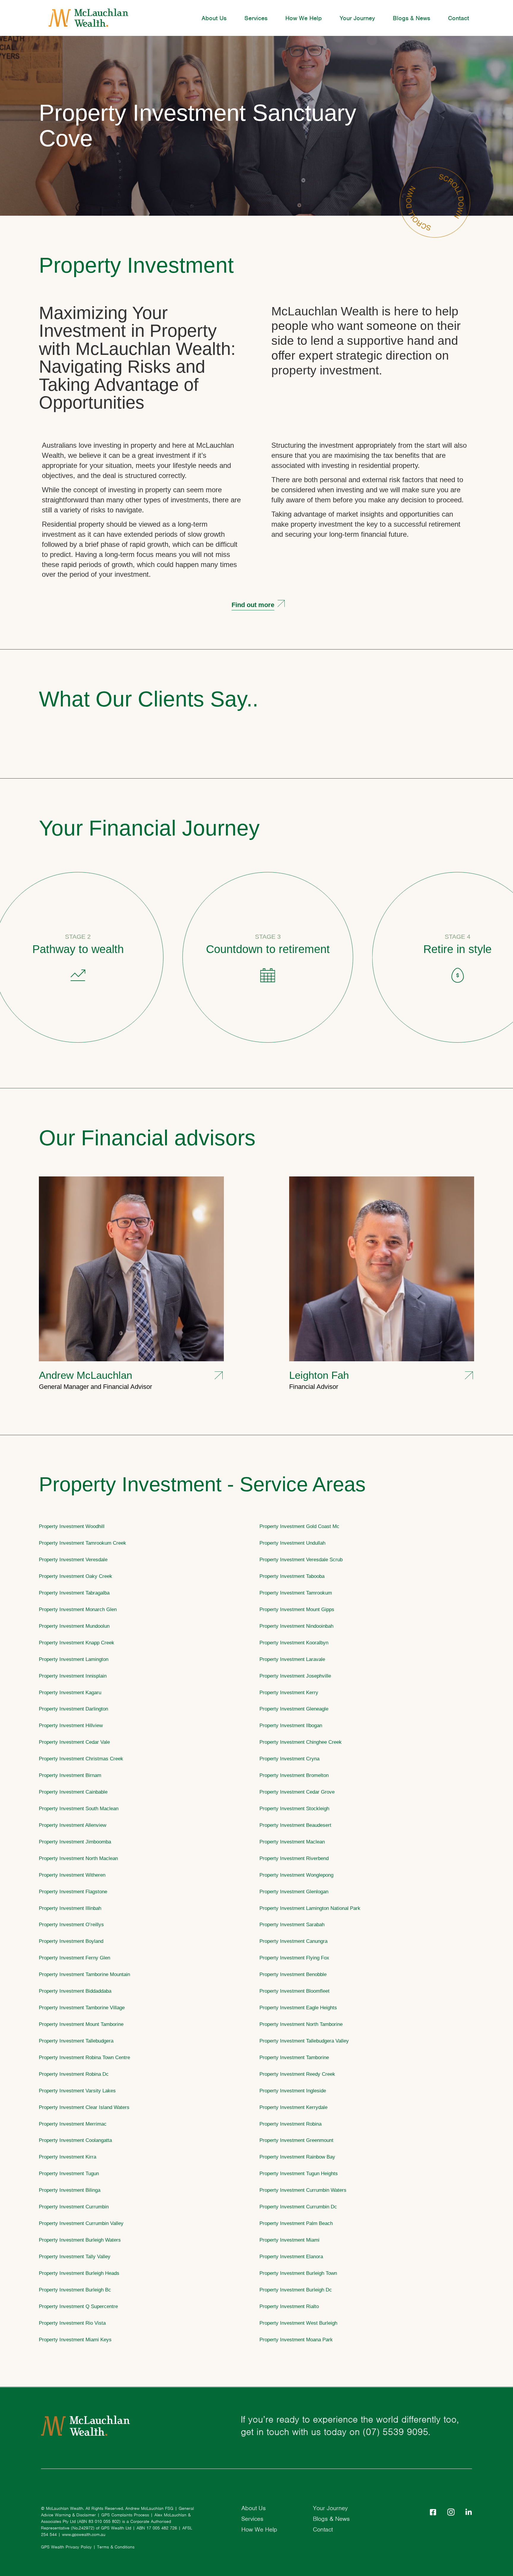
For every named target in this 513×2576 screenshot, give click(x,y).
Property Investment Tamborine (294, 2057)
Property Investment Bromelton (294, 1775)
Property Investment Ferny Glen (75, 1958)
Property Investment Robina (290, 2124)
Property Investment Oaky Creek (76, 1576)
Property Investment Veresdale (73, 1559)
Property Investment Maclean (292, 1842)
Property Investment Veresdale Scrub (301, 1559)
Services (256, 18)
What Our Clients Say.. (149, 699)
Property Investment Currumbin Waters (303, 2190)
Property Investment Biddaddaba (75, 1991)
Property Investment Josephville (295, 1676)
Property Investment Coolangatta (75, 2140)
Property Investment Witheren (72, 1875)
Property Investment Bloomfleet (294, 1991)
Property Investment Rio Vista (72, 2323)
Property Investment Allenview (73, 1825)
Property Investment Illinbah (70, 1908)
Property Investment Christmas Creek (81, 1759)
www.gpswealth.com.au (84, 2534)
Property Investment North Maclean (78, 1858)
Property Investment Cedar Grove (297, 1792)
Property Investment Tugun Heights (299, 2173)
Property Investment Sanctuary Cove (198, 126)
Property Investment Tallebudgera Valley (304, 2041)
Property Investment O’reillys (71, 1924)
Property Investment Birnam (70, 1775)
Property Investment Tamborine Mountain (84, 1974)
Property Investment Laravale (292, 1659)
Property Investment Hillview (71, 1725)
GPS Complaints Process (125, 2515)
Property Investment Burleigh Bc (75, 2290)
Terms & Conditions (116, 2547)
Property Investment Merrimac (73, 2124)
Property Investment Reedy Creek (297, 2074)
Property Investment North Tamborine (301, 2024)
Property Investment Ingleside (293, 2091)
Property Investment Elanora (291, 2256)
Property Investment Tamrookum (296, 1593)
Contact (459, 18)
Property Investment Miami (289, 2240)
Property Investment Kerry (289, 1692)
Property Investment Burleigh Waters (80, 2240)
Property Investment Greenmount (296, 2140)
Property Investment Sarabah (292, 1924)
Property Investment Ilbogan (291, 1725)
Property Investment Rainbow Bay (297, 2157)
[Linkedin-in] (469, 2512)
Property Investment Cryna (289, 1759)
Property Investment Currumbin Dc (298, 2207)
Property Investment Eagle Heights (298, 2008)
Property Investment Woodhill (72, 1526)
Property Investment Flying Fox (294, 1958)
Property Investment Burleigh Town (298, 2273)
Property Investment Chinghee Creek (301, 1742)
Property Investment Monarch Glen (78, 1609)
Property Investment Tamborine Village (82, 2008)
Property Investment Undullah (292, 1543)
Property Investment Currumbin (74, 2207)
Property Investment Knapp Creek (77, 1643)
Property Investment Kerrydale (293, 2107)
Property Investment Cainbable (73, 1792)
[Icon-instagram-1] (451, 2512)
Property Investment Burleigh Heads (79, 2273)
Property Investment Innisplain (73, 1676)
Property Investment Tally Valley (75, 2256)
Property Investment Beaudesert (295, 1825)
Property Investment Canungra (293, 1941)
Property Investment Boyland (71, 1941)
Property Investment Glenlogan (294, 1891)
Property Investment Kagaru (70, 1692)
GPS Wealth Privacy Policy (66, 2547)
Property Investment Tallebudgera (76, 2041)
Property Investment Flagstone (73, 1891)
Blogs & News (411, 18)
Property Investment (136, 265)
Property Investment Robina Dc (74, 2074)
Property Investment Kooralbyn (294, 1643)
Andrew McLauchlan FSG (149, 2508)
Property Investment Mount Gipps (297, 1609)
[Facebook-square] (433, 2512)
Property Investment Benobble (293, 1974)
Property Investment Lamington (74, 1659)
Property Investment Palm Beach (296, 2223)
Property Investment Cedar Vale (74, 1742)
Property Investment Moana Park (296, 2340)
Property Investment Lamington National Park (310, 1908)
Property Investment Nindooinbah (296, 1626)
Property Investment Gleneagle (294, 1709)
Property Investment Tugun (69, 2173)
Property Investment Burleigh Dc (296, 2290)
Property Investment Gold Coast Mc (299, 1526)
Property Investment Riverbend (294, 1858)
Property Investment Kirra (68, 2157)
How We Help (304, 18)
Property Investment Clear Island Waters (84, 2107)
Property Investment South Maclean (79, 1808)
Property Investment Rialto (289, 2306)
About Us (214, 18)
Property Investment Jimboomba (75, 1842)
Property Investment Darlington (73, 1709)
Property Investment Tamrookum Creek (83, 1543)
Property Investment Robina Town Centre (84, 2057)
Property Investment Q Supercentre (78, 2306)
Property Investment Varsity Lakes (77, 2091)
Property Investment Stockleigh (294, 1808)
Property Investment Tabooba (292, 1576)
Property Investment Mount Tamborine (81, 2024)
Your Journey (357, 18)
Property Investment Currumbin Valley (81, 2223)
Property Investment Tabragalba (74, 1593)
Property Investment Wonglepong (296, 1875)
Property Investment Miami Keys (75, 2340)
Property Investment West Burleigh (298, 2323)
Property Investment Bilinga (70, 2190)
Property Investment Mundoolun (74, 1626)
